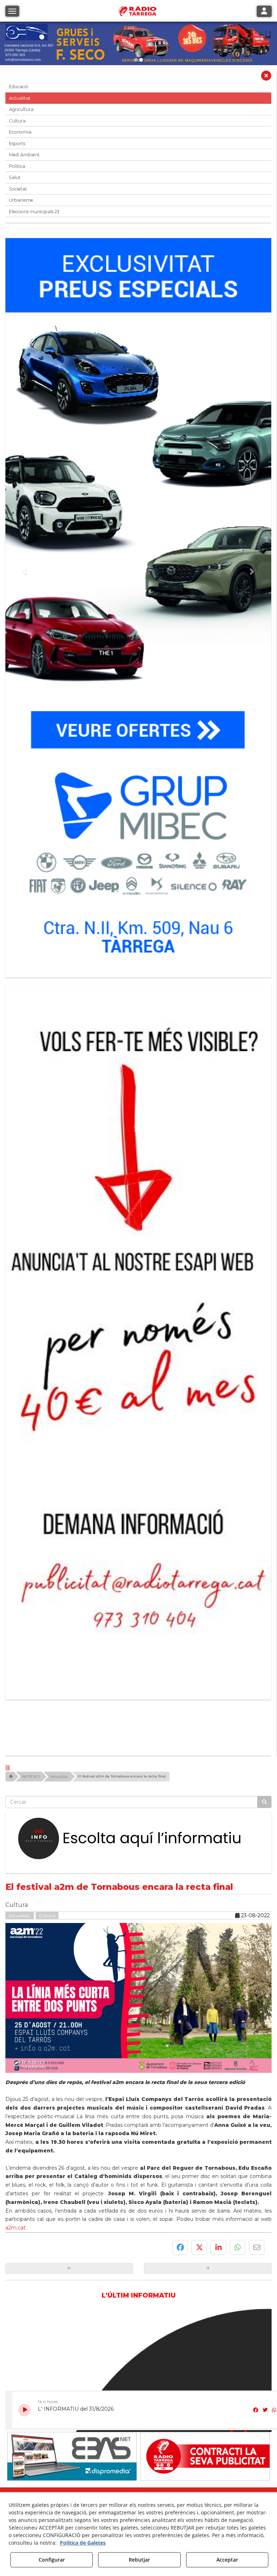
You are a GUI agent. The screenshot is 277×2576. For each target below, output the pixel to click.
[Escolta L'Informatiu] (138, 1603)
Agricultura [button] (21, 109)
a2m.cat (16, 1991)
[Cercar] (264, 1566)
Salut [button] (15, 177)
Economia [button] (20, 132)
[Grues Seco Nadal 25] (138, 43)
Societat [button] (18, 189)
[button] (266, 77)
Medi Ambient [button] (24, 155)
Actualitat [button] (20, 98)
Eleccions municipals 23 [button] (34, 212)
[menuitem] (125, 2293)
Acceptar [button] (227, 2560)
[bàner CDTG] (138, 1220)
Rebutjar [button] (139, 2560)
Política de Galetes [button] (83, 2543)
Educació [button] (19, 87)
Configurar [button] (52, 2560)
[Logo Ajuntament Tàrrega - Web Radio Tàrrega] (72, 2277)
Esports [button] (17, 144)
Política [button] (17, 166)
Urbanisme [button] (21, 200)
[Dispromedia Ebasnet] (72, 2220)
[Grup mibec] (138, 604)
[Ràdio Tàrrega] (205, 2220)
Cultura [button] (17, 121)
